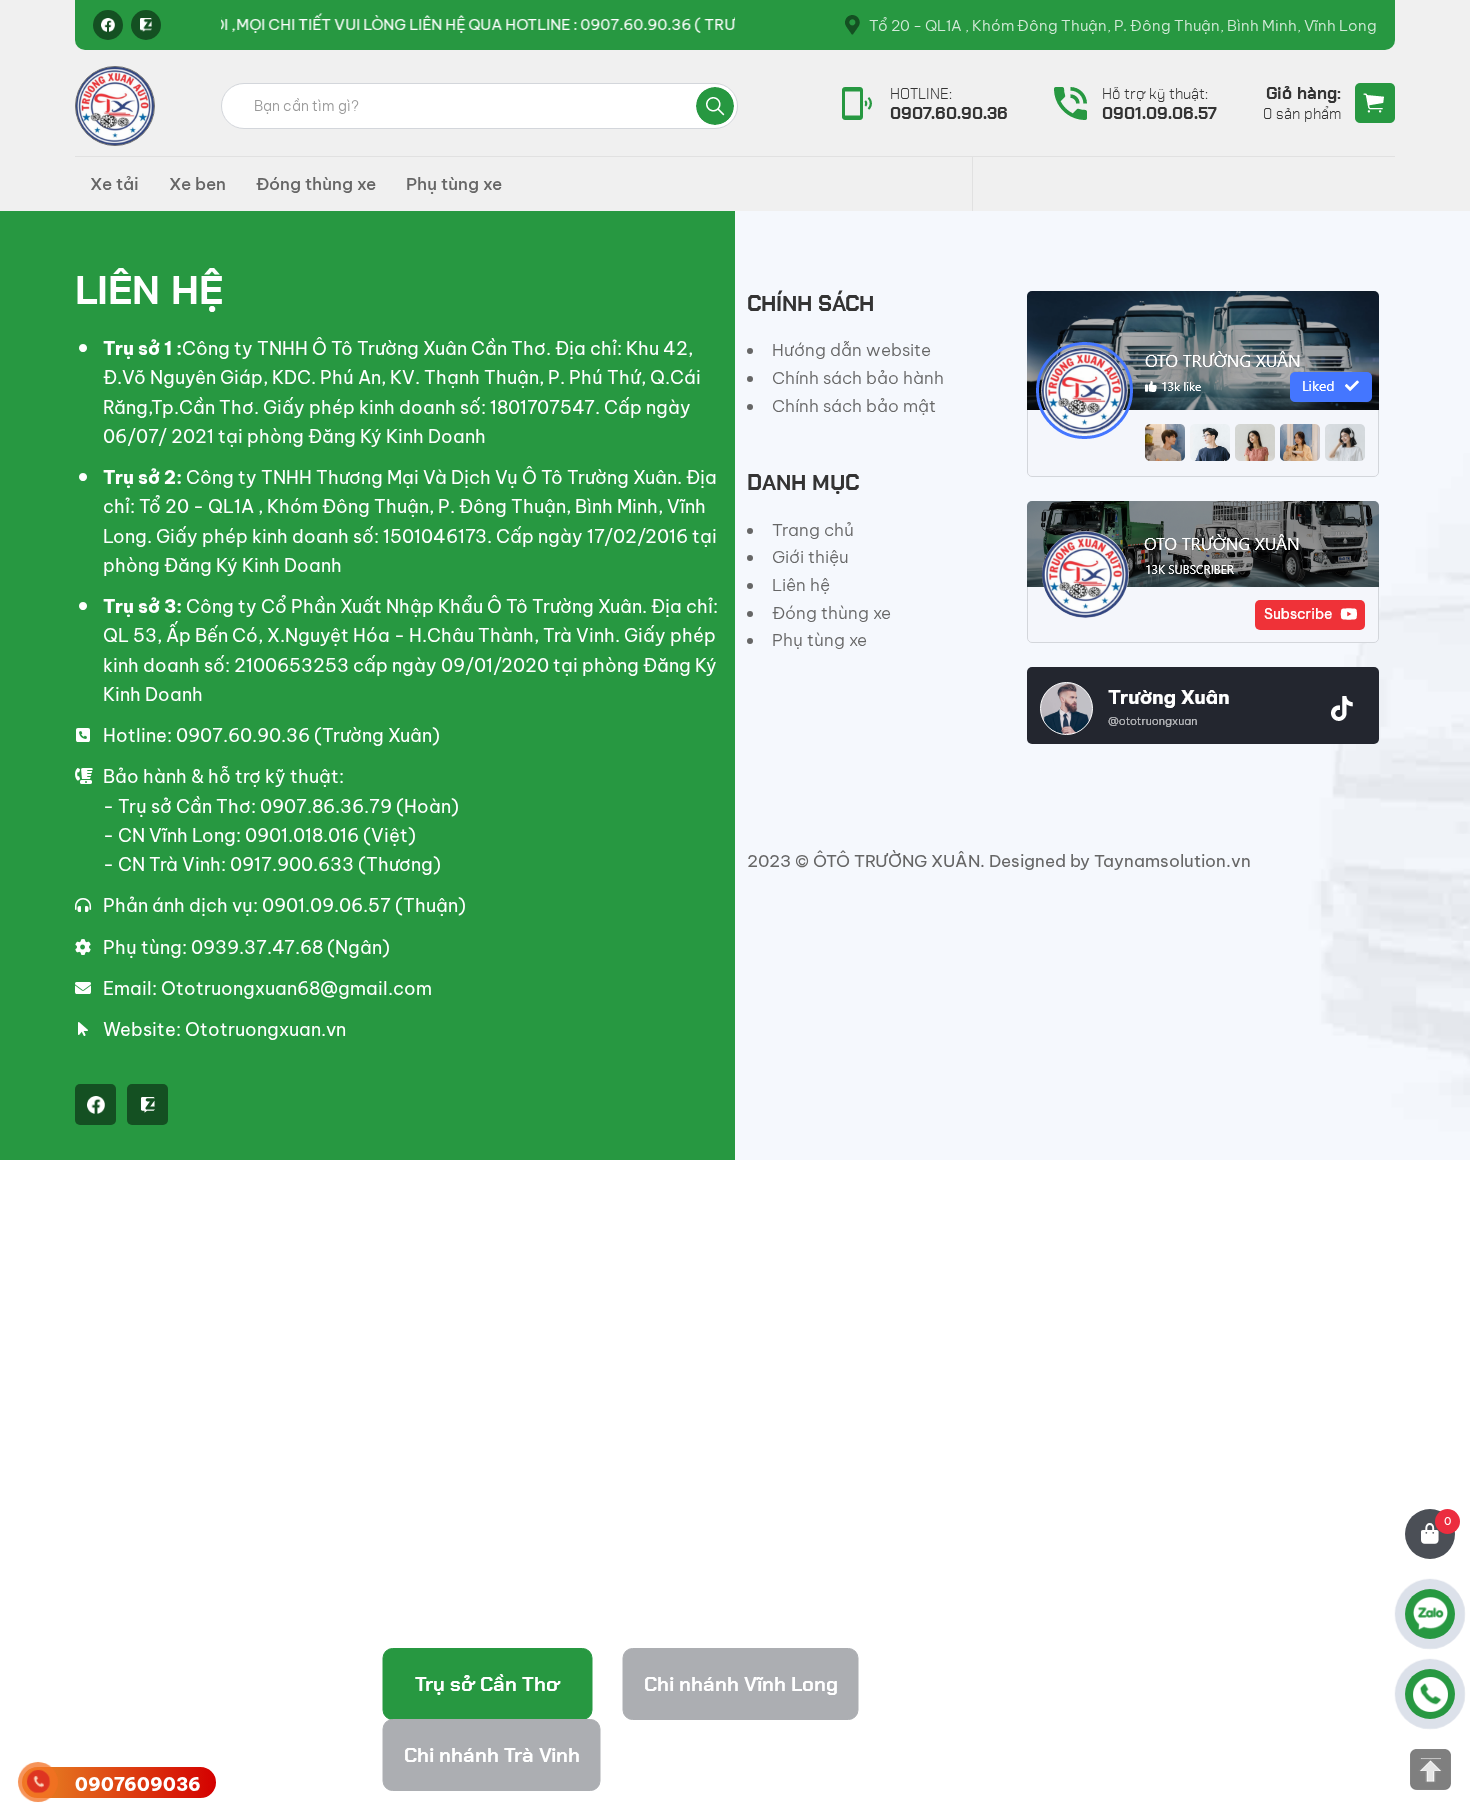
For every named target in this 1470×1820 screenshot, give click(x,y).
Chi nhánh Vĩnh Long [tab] (741, 1684)
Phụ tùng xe (454, 184)
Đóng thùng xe (316, 184)
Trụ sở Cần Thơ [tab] (487, 1684)
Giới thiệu (810, 557)
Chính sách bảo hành (858, 378)
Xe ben (197, 184)
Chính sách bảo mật (854, 406)
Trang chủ (813, 530)
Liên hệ (801, 585)
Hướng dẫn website (851, 350)
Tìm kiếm (715, 106)
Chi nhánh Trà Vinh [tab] (492, 1755)
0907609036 (138, 1784)
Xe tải (114, 184)
